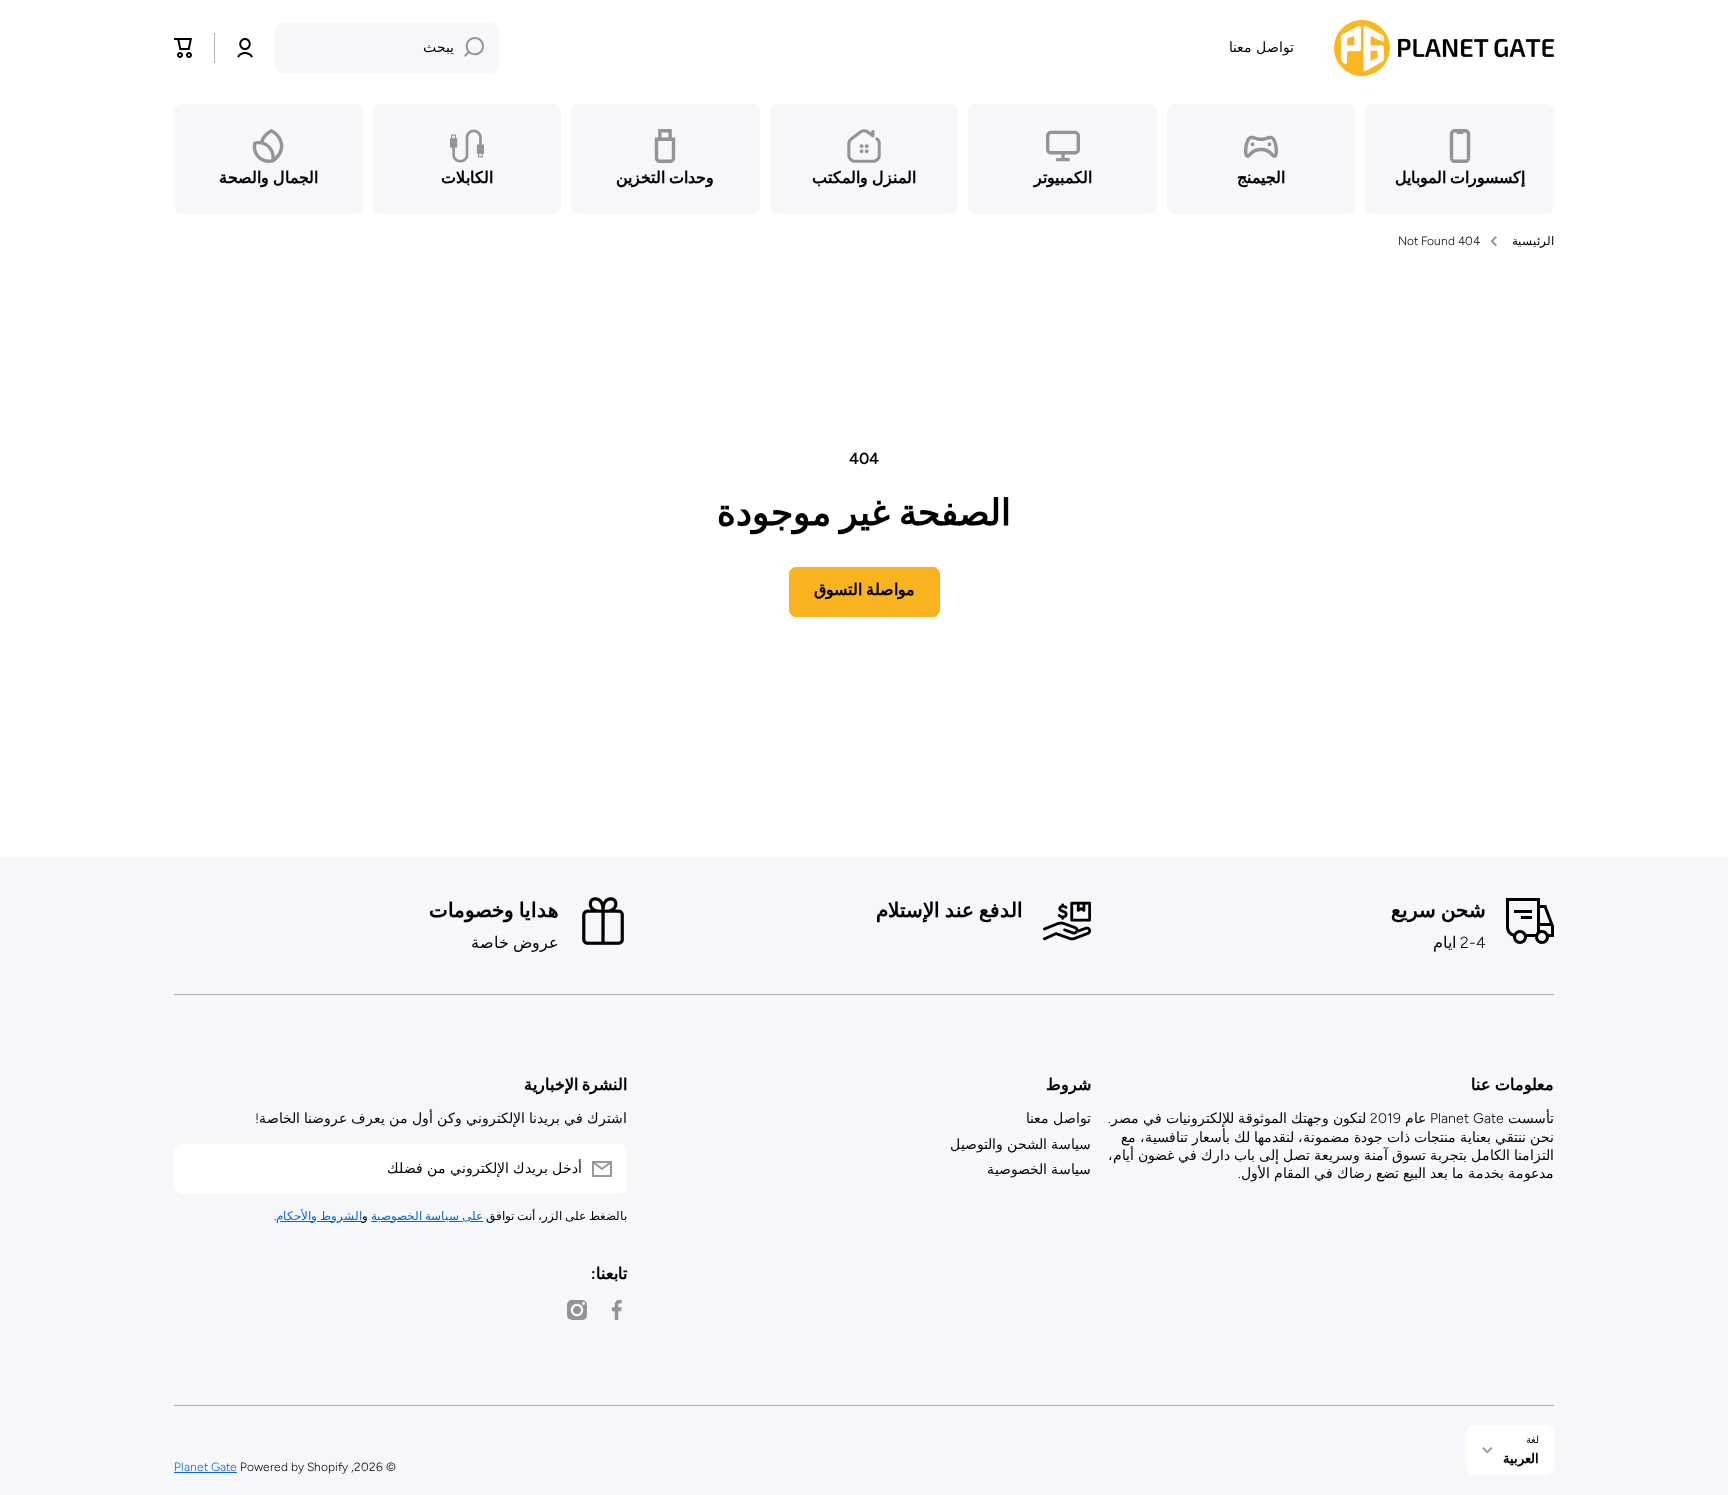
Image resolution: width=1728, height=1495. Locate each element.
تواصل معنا (1058, 1118)
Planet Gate (205, 1467)
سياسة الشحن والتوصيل (1020, 1144)
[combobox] (387, 48)
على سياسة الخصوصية (427, 1216)
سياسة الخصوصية (1039, 1169)
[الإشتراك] (199, 1169)
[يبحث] (474, 48)
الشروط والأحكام (319, 1216)
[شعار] (1444, 48)
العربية (1521, 1458)
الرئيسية (1533, 241)
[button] (184, 48)
